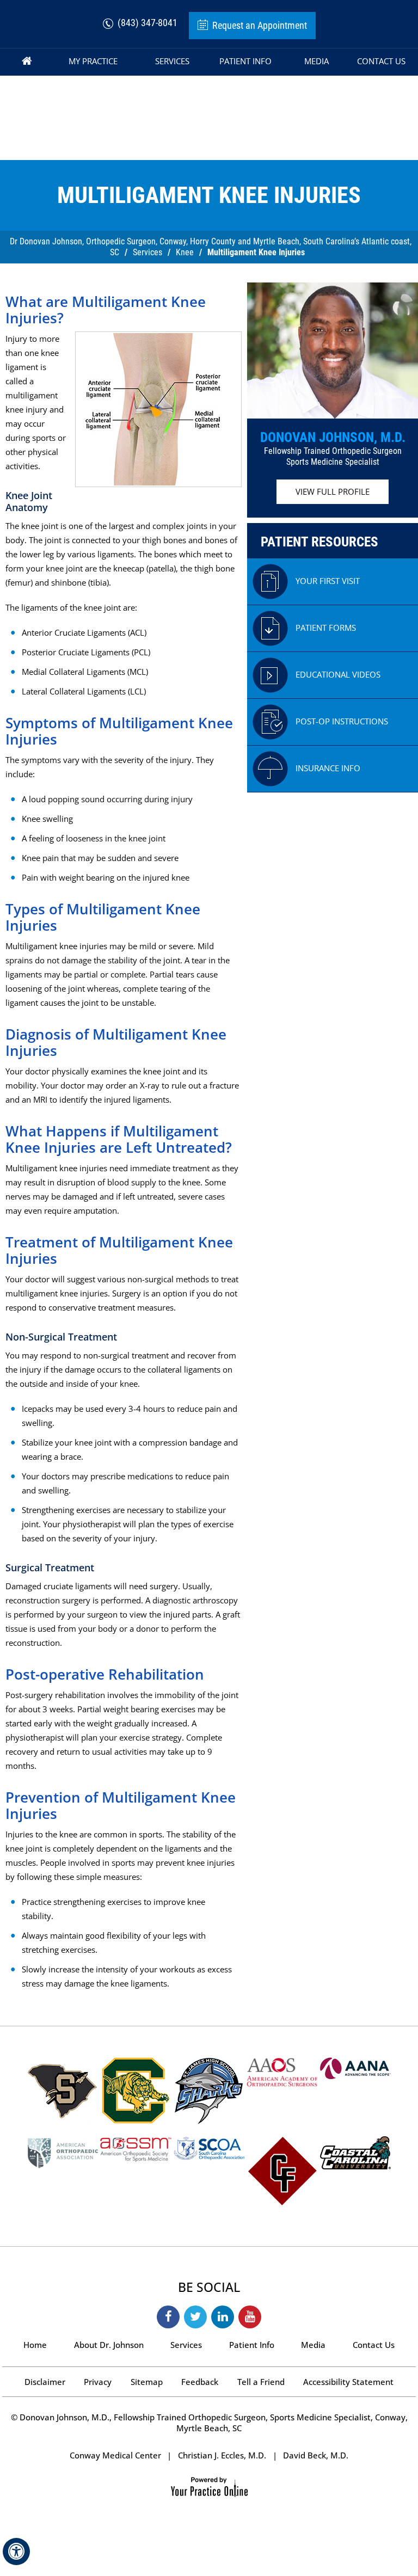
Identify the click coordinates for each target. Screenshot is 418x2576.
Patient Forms (326, 628)
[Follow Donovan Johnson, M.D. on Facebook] (168, 2317)
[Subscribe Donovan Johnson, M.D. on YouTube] (250, 2317)
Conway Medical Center (115, 2455)
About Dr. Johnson (109, 2345)
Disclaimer (45, 2382)
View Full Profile (333, 491)
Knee (185, 252)
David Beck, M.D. (316, 2455)
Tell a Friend (261, 2382)
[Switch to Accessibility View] (16, 2552)
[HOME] (27, 62)
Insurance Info (328, 768)
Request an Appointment (260, 25)
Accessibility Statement (348, 2382)
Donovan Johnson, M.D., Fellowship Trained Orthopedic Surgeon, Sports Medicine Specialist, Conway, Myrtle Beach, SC (213, 2423)
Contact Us (374, 2345)
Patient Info (252, 2345)
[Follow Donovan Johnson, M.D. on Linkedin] (223, 2317)
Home (35, 2345)
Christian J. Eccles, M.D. (222, 2455)
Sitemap (147, 2382)
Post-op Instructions (342, 721)
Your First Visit (328, 581)
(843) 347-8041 (147, 23)
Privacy (98, 2382)
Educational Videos (338, 674)
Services (147, 252)
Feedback (200, 2382)
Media (313, 2345)
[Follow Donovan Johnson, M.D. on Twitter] (195, 2317)
